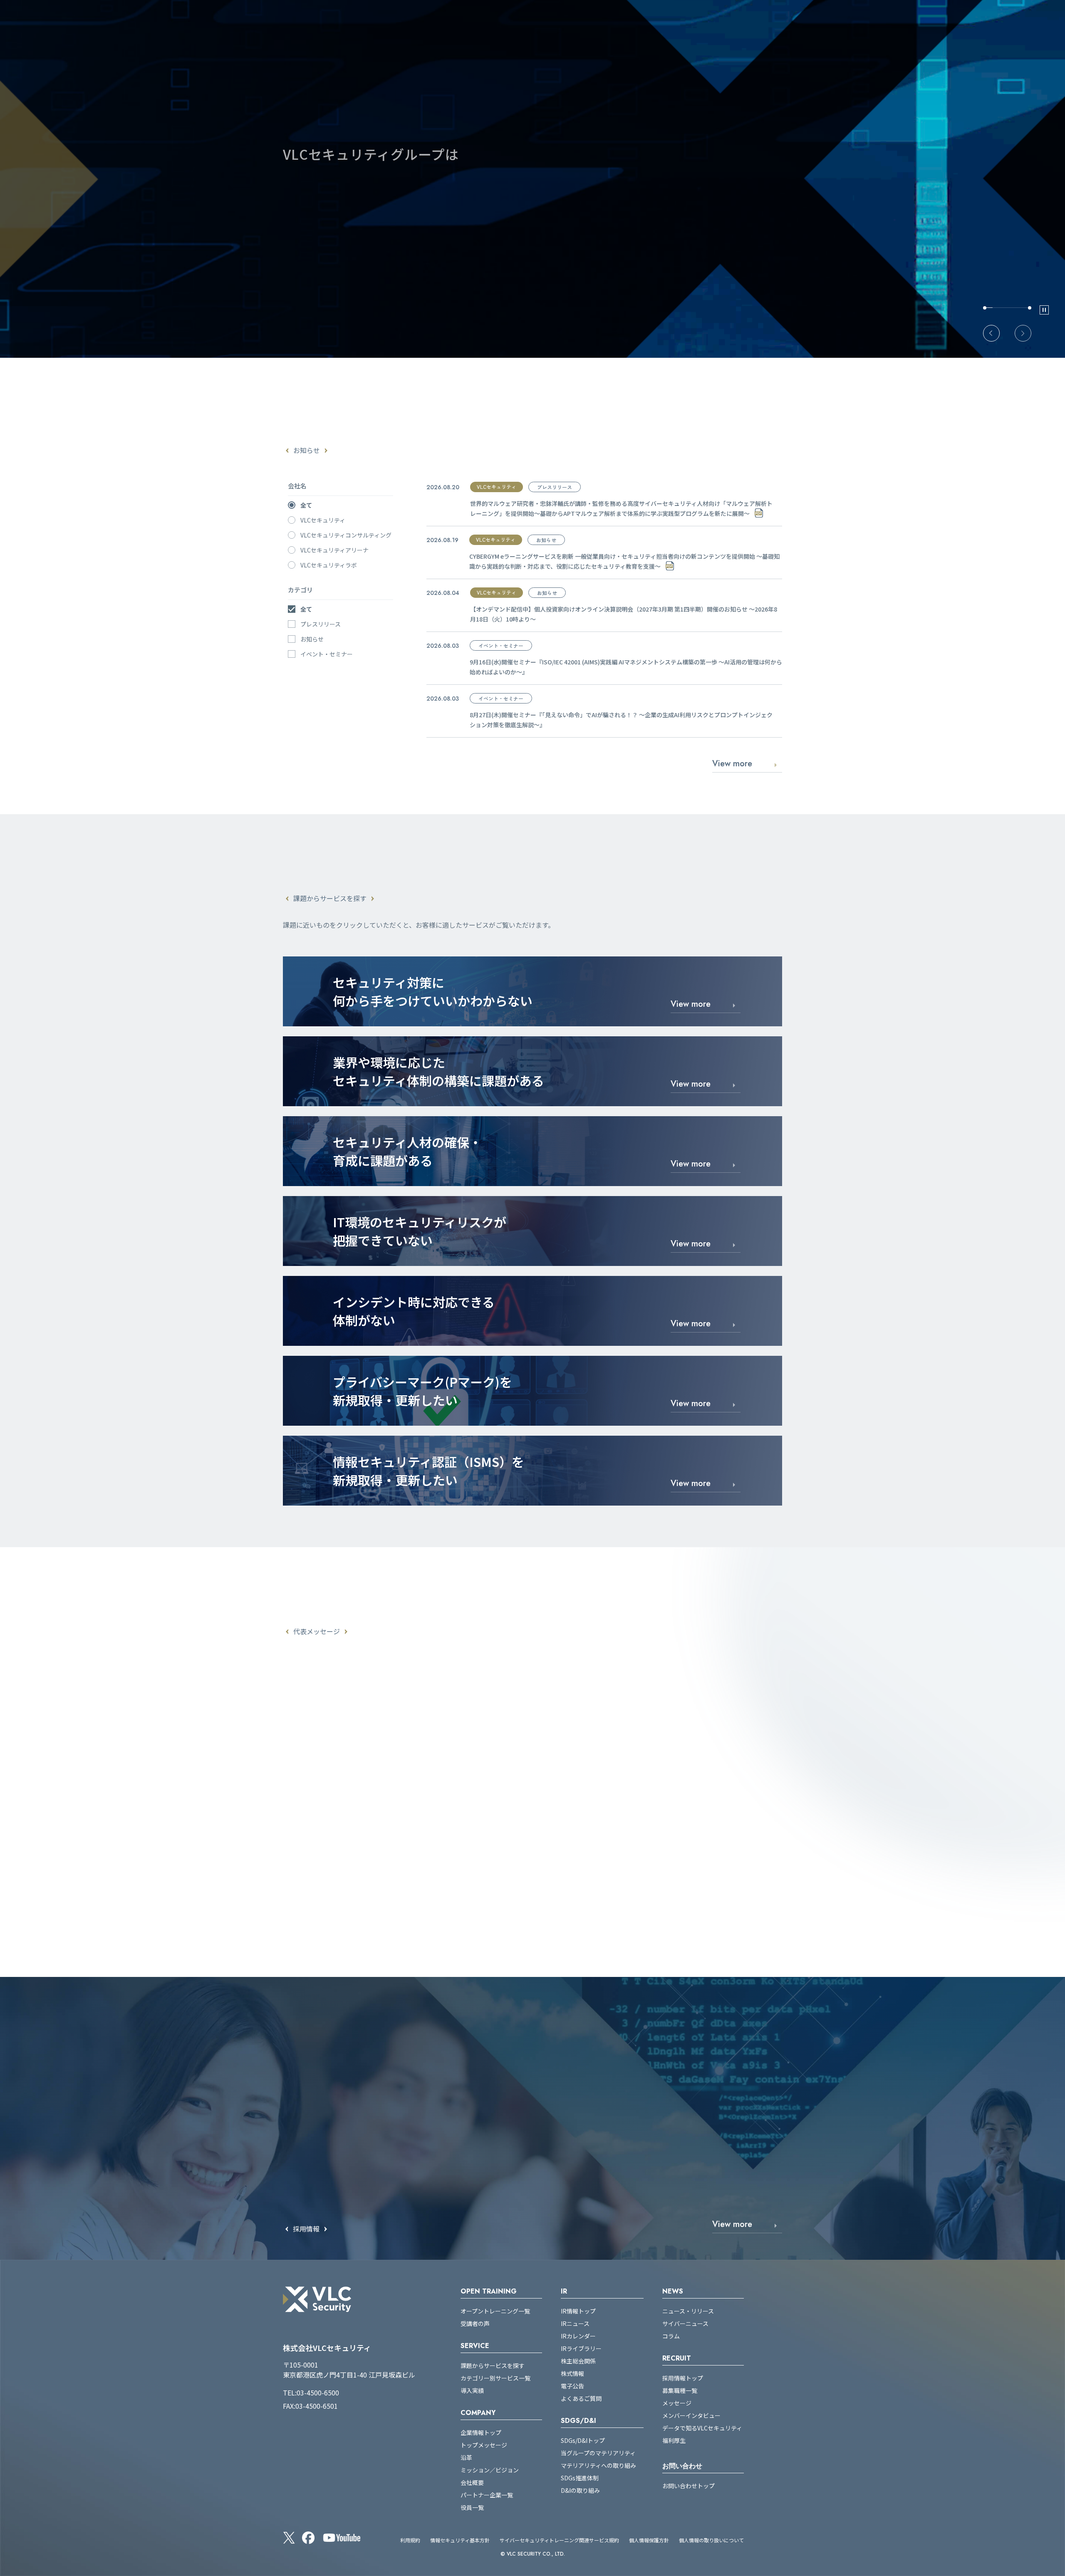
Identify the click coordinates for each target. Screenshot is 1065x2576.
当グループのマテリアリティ (598, 2453)
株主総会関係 (578, 2361)
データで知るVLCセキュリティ (702, 2428)
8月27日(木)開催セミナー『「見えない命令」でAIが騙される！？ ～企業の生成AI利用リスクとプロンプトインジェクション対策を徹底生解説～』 (621, 720)
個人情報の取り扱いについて (711, 2540)
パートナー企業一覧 (487, 2495)
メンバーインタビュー (691, 2415)
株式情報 (572, 2373)
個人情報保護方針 (649, 2540)
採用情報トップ (683, 2378)
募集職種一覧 (680, 2390)
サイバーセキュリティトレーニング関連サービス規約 (559, 2540)
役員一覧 (472, 2507)
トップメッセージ (484, 2445)
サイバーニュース (685, 2323)
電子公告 (572, 2386)
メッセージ (677, 2403)
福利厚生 (674, 2440)
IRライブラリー (581, 2348)
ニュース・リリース (688, 2311)
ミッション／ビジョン (490, 2470)
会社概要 (472, 2482)
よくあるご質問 (581, 2398)
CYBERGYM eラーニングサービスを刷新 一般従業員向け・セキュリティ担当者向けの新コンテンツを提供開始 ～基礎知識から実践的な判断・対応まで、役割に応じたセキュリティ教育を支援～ (624, 561)
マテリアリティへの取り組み (598, 2465)
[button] (991, 333)
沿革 (466, 2457)
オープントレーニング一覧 (495, 2311)
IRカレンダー (578, 2336)
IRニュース (575, 2323)
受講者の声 (475, 2323)
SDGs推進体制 (580, 2478)
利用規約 (410, 2540)
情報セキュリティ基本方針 (460, 2540)
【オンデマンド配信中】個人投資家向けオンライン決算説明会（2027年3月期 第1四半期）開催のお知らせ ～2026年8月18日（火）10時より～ (624, 614)
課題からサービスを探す (493, 2365)
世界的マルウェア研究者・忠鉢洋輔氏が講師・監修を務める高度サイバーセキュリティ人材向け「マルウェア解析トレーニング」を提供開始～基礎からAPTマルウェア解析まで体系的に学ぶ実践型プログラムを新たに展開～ (621, 508)
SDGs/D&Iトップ (583, 2440)
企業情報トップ (481, 2432)
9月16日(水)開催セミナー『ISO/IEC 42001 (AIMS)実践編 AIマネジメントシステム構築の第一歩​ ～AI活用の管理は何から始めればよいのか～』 (626, 667)
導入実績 (472, 2390)
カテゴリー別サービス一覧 (495, 2378)
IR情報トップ (578, 2311)
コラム (671, 2336)
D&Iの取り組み (580, 2490)
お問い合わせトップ (689, 2486)
